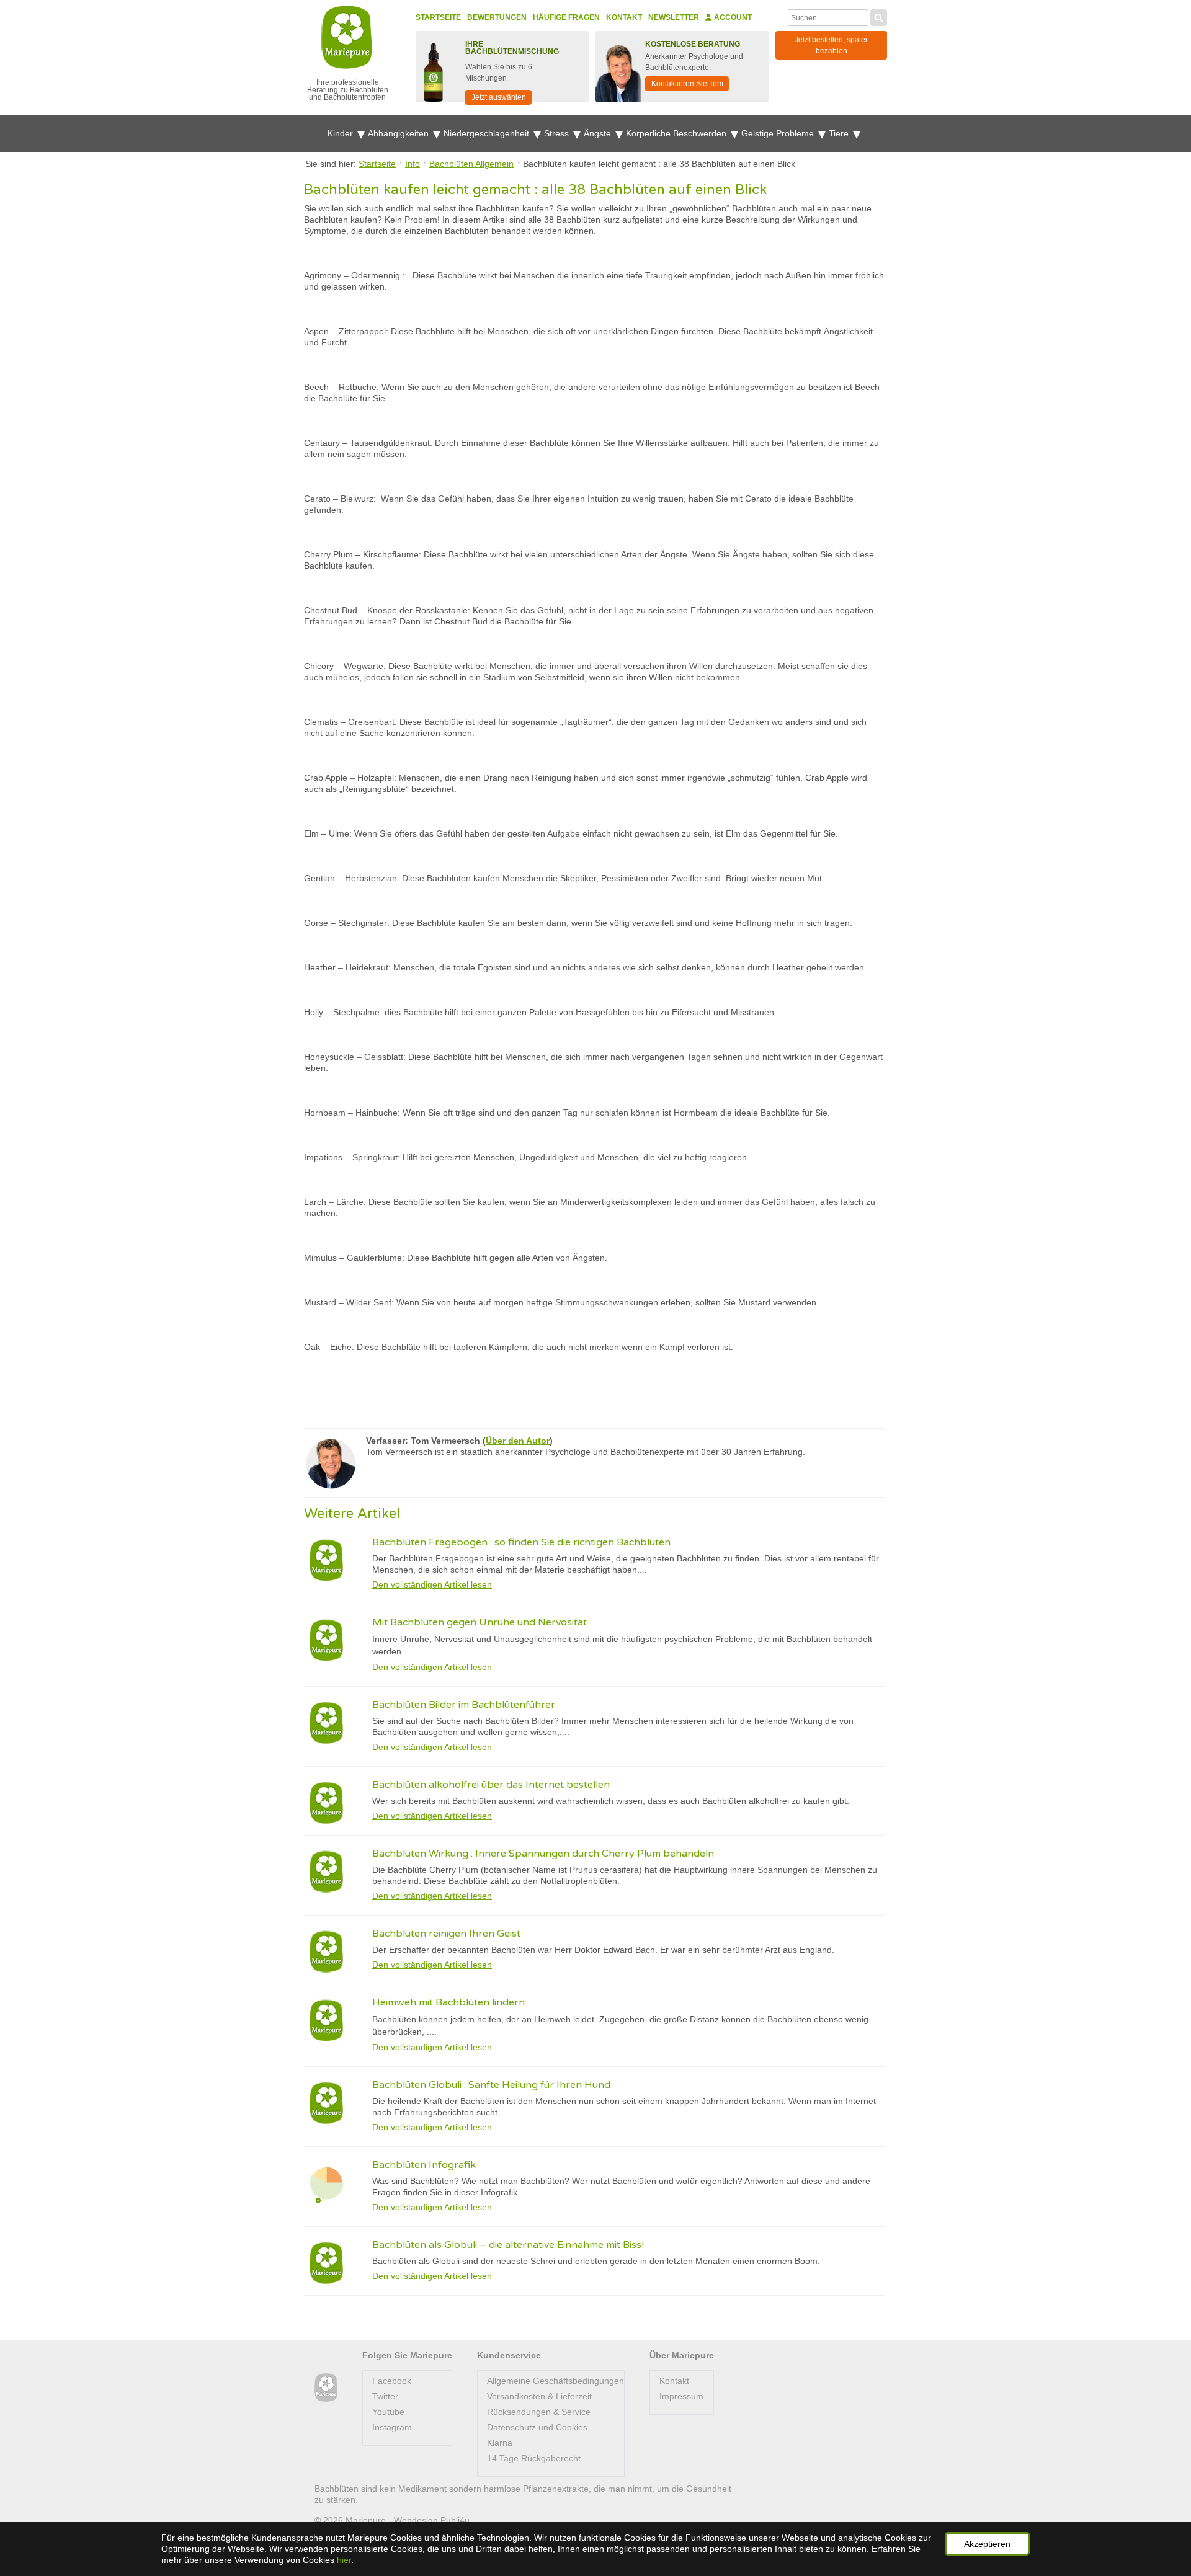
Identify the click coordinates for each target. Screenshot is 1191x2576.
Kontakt (624, 17)
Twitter (385, 2396)
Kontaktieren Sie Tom (687, 84)
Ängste (599, 133)
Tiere (840, 133)
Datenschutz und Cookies (537, 2427)
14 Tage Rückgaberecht (534, 2458)
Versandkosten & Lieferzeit (539, 2396)
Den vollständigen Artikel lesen (432, 1584)
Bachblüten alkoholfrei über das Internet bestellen (491, 1785)
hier (344, 2560)
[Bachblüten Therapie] (326, 2388)
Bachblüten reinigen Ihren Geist (446, 1934)
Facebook (392, 2381)
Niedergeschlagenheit (488, 133)
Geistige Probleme (779, 133)
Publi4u (455, 2520)
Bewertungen (497, 17)
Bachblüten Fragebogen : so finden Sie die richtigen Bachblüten (521, 1542)
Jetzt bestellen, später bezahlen (831, 45)
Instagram (392, 2427)
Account (732, 17)
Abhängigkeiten (399, 133)
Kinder (341, 133)
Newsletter (674, 17)
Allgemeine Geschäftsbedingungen (555, 2381)
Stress (558, 133)
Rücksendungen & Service (539, 2412)
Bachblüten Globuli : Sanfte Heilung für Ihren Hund (491, 2085)
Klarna (500, 2443)
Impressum (681, 2396)
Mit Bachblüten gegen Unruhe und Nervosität (480, 1622)
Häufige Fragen (566, 17)
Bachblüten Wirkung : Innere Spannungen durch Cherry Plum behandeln (543, 1854)
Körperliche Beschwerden (677, 133)
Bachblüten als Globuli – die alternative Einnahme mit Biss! (508, 2245)
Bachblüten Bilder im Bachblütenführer (464, 1705)
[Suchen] (879, 16)
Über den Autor (518, 1441)
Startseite (438, 17)
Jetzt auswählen (499, 97)
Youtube (388, 2412)
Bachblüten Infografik (424, 2165)
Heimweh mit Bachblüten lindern (448, 2002)
